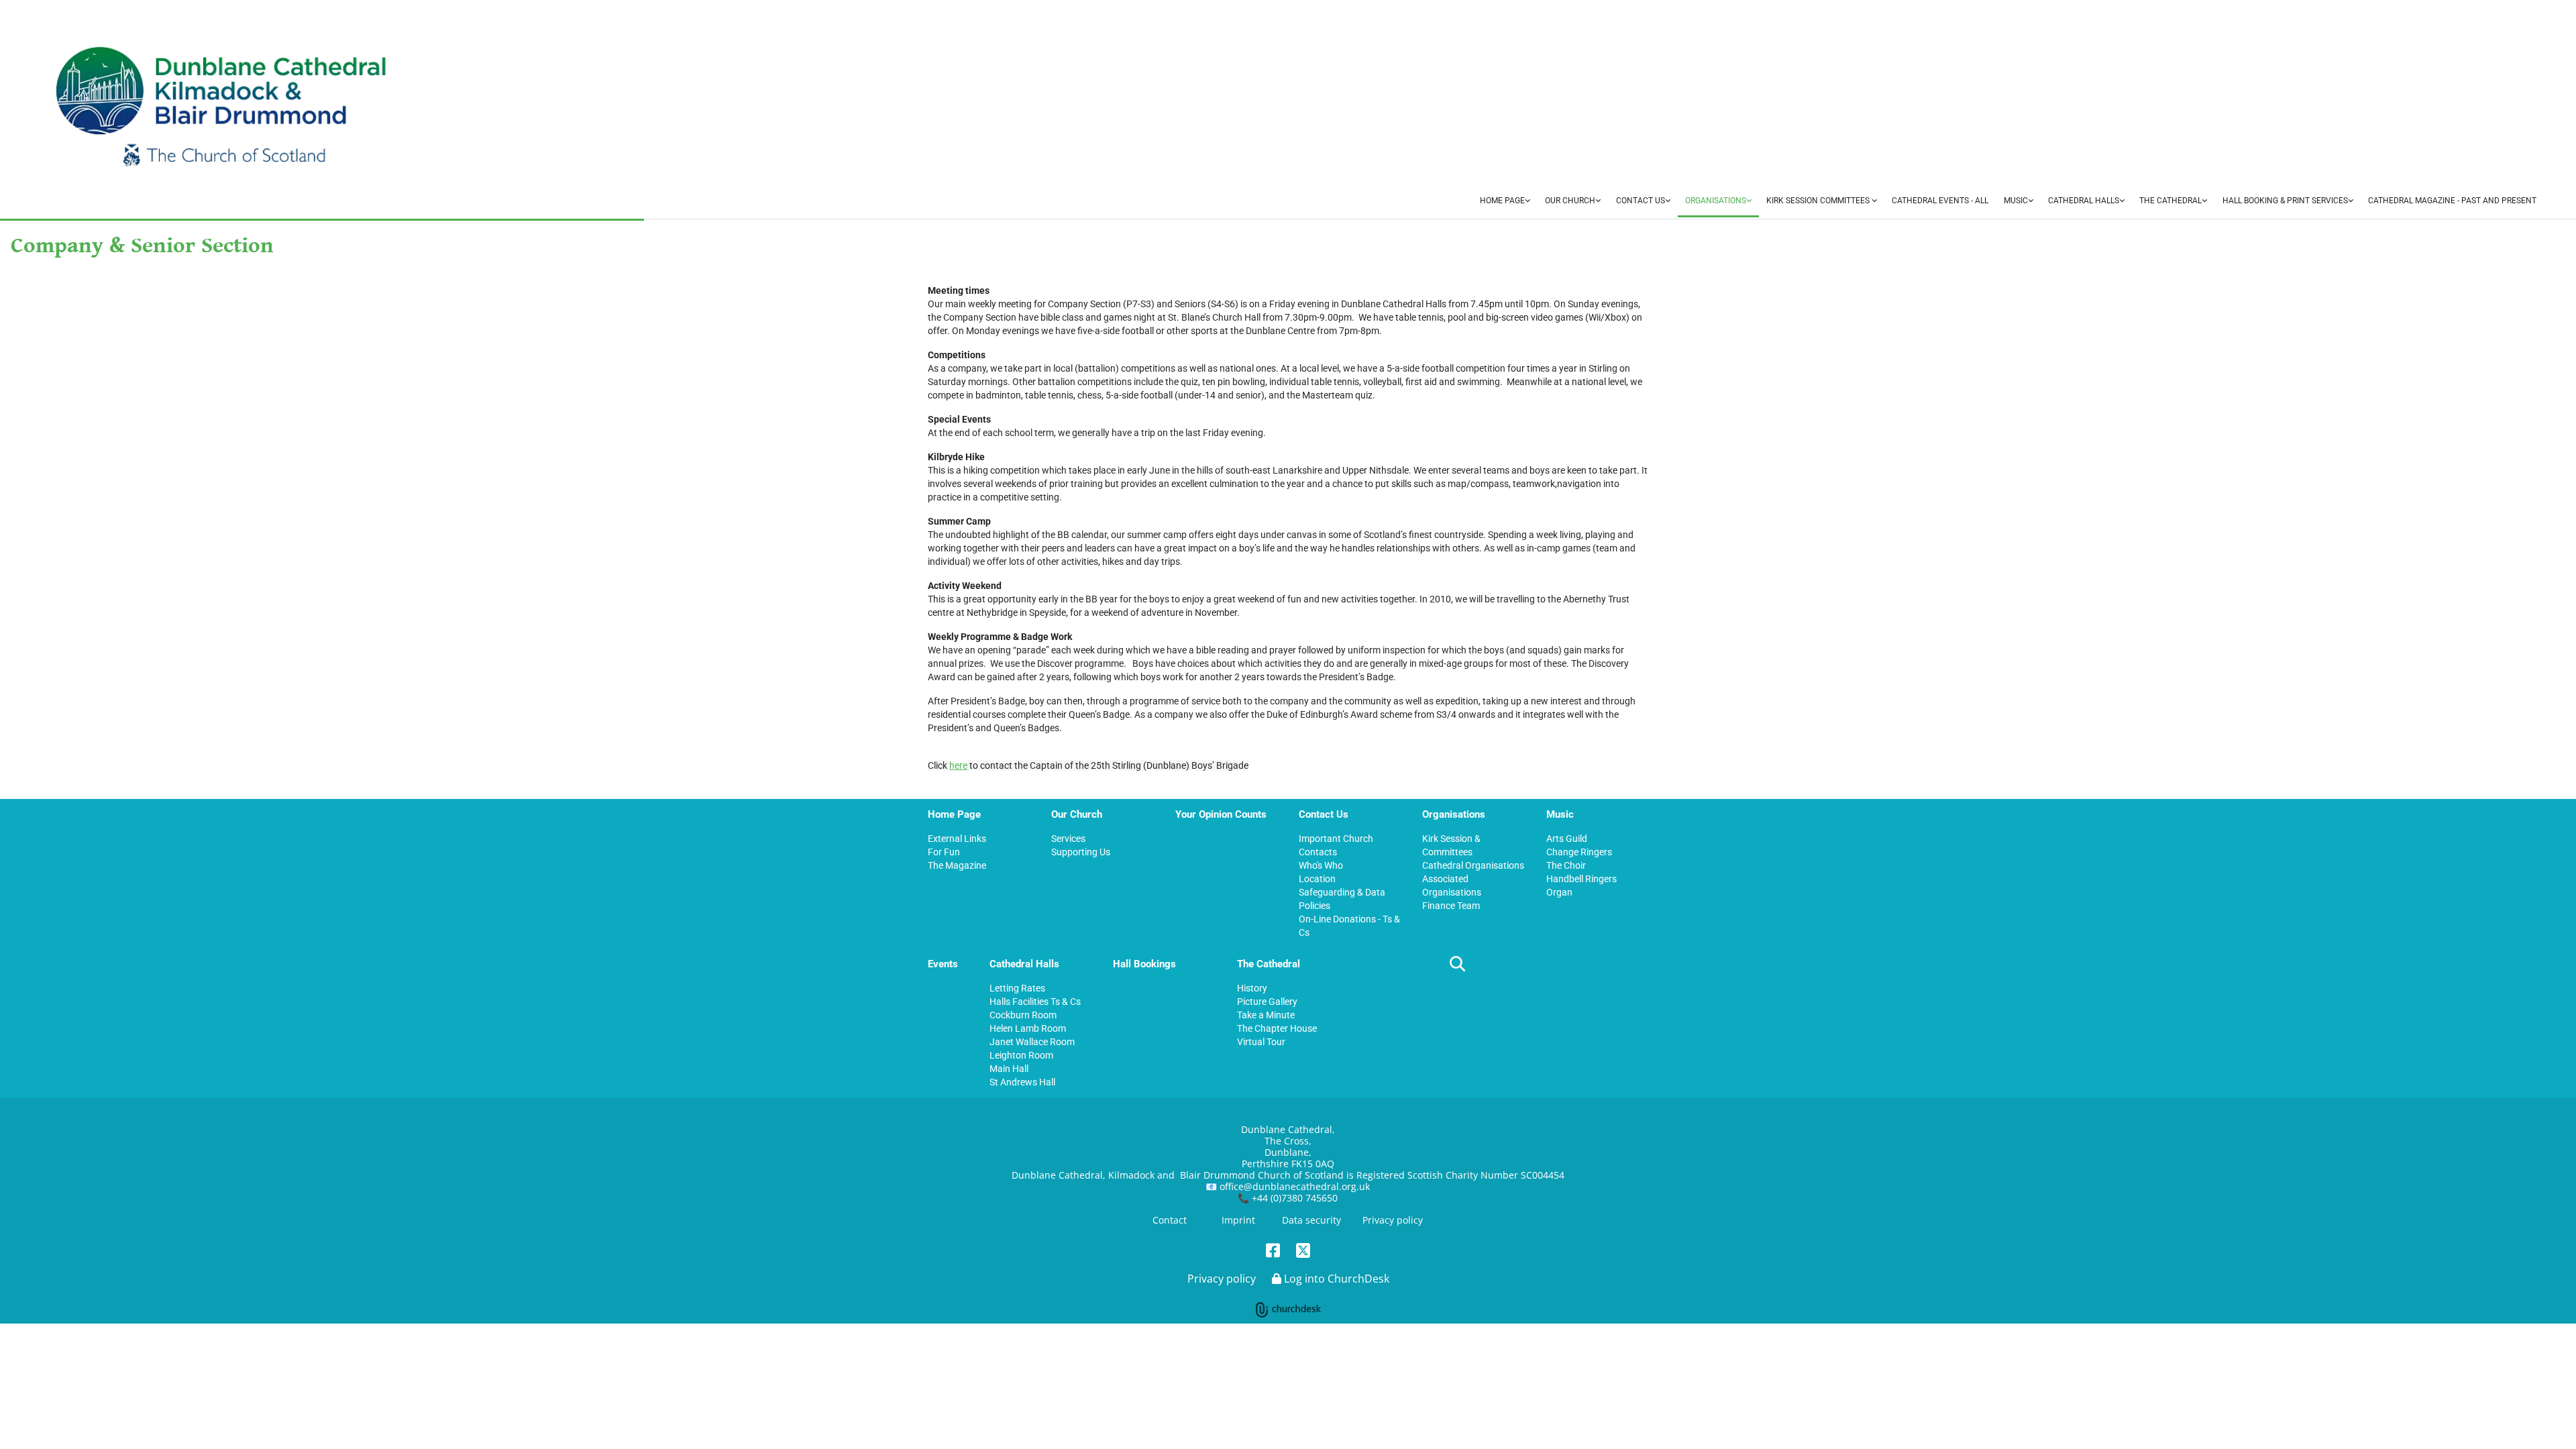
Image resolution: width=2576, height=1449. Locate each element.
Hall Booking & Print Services (2285, 201)
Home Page (1502, 201)
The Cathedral (2170, 201)
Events (943, 964)
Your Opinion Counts (1221, 814)
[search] (1457, 963)
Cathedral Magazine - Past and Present (2452, 201)
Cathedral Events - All (1940, 201)
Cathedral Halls (2084, 201)
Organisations (1716, 201)
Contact (1170, 1220)
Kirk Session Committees (1819, 201)
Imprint (1238, 1220)
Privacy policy (1393, 1220)
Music (2016, 201)
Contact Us (1641, 201)
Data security (1311, 1220)
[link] (1505, 202)
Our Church (1570, 201)
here (958, 765)
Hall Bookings (1144, 964)
